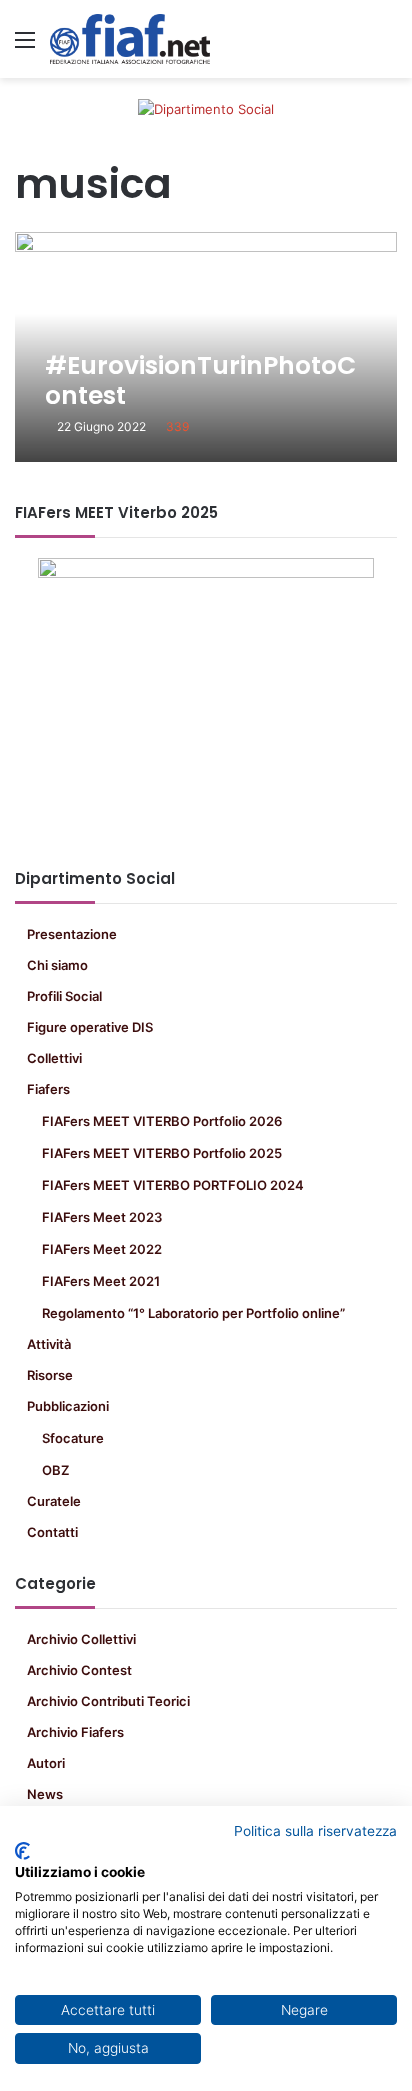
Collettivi (54, 1058)
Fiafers (48, 1089)
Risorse (50, 1375)
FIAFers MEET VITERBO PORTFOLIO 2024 (173, 1185)
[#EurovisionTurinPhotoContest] (205, 347)
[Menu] (25, 46)
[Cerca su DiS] (387, 46)
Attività (49, 1344)
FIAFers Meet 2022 (102, 1249)
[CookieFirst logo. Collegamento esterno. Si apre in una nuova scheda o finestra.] (22, 1851)
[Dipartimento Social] (130, 39)
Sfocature (73, 1438)
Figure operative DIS (90, 1027)
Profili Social (64, 996)
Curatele (54, 1501)
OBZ (55, 1470)
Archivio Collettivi (81, 1639)
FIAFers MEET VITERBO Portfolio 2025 (162, 1153)
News (45, 1794)
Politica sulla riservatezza (315, 1831)
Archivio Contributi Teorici (108, 1701)
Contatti (52, 1532)
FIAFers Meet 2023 (102, 1217)
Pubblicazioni (68, 1406)
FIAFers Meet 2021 (101, 1281)
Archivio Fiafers (75, 1732)
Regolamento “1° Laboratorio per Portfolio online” (193, 1313)
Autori (46, 1763)
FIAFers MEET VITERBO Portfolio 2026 (162, 1121)
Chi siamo (57, 965)
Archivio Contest (79, 1670)
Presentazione (72, 934)
